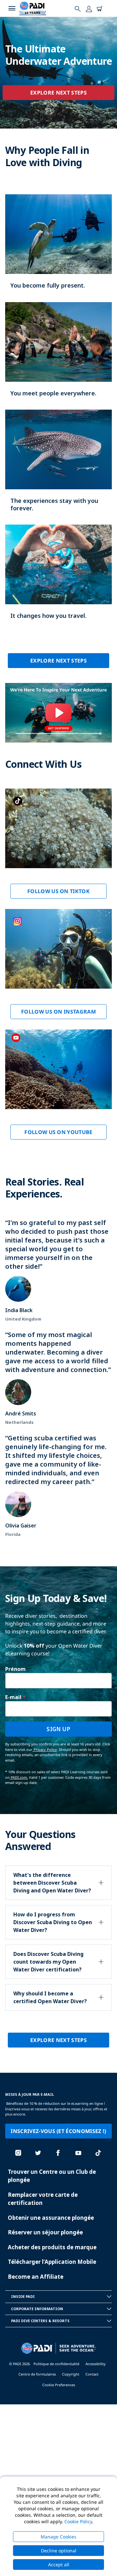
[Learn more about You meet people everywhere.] (58, 356)
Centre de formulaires (37, 2374)
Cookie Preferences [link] (59, 2385)
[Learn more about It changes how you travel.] (58, 579)
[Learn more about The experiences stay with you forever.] (58, 467)
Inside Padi (23, 2296)
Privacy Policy (45, 1749)
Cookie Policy (78, 2521)
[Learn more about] (58, 849)
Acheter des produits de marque (52, 2247)
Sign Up (58, 1729)
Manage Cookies (58, 2537)
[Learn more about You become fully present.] (58, 248)
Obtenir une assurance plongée (51, 2218)
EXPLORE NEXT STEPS (58, 93)
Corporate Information (37, 2309)
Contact (92, 2374)
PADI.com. (19, 1777)
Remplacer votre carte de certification (43, 2199)
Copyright (71, 2374)
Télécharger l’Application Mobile (52, 2262)
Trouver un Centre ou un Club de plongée (52, 2176)
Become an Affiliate (36, 2277)
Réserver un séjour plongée (45, 2232)
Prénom (15, 1669)
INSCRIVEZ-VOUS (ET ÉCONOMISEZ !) (58, 2131)
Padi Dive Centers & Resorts (40, 2321)
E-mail (13, 1697)
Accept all (59, 2565)
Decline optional (59, 2551)
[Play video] (58, 713)
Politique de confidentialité (56, 2364)
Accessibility (96, 2364)
